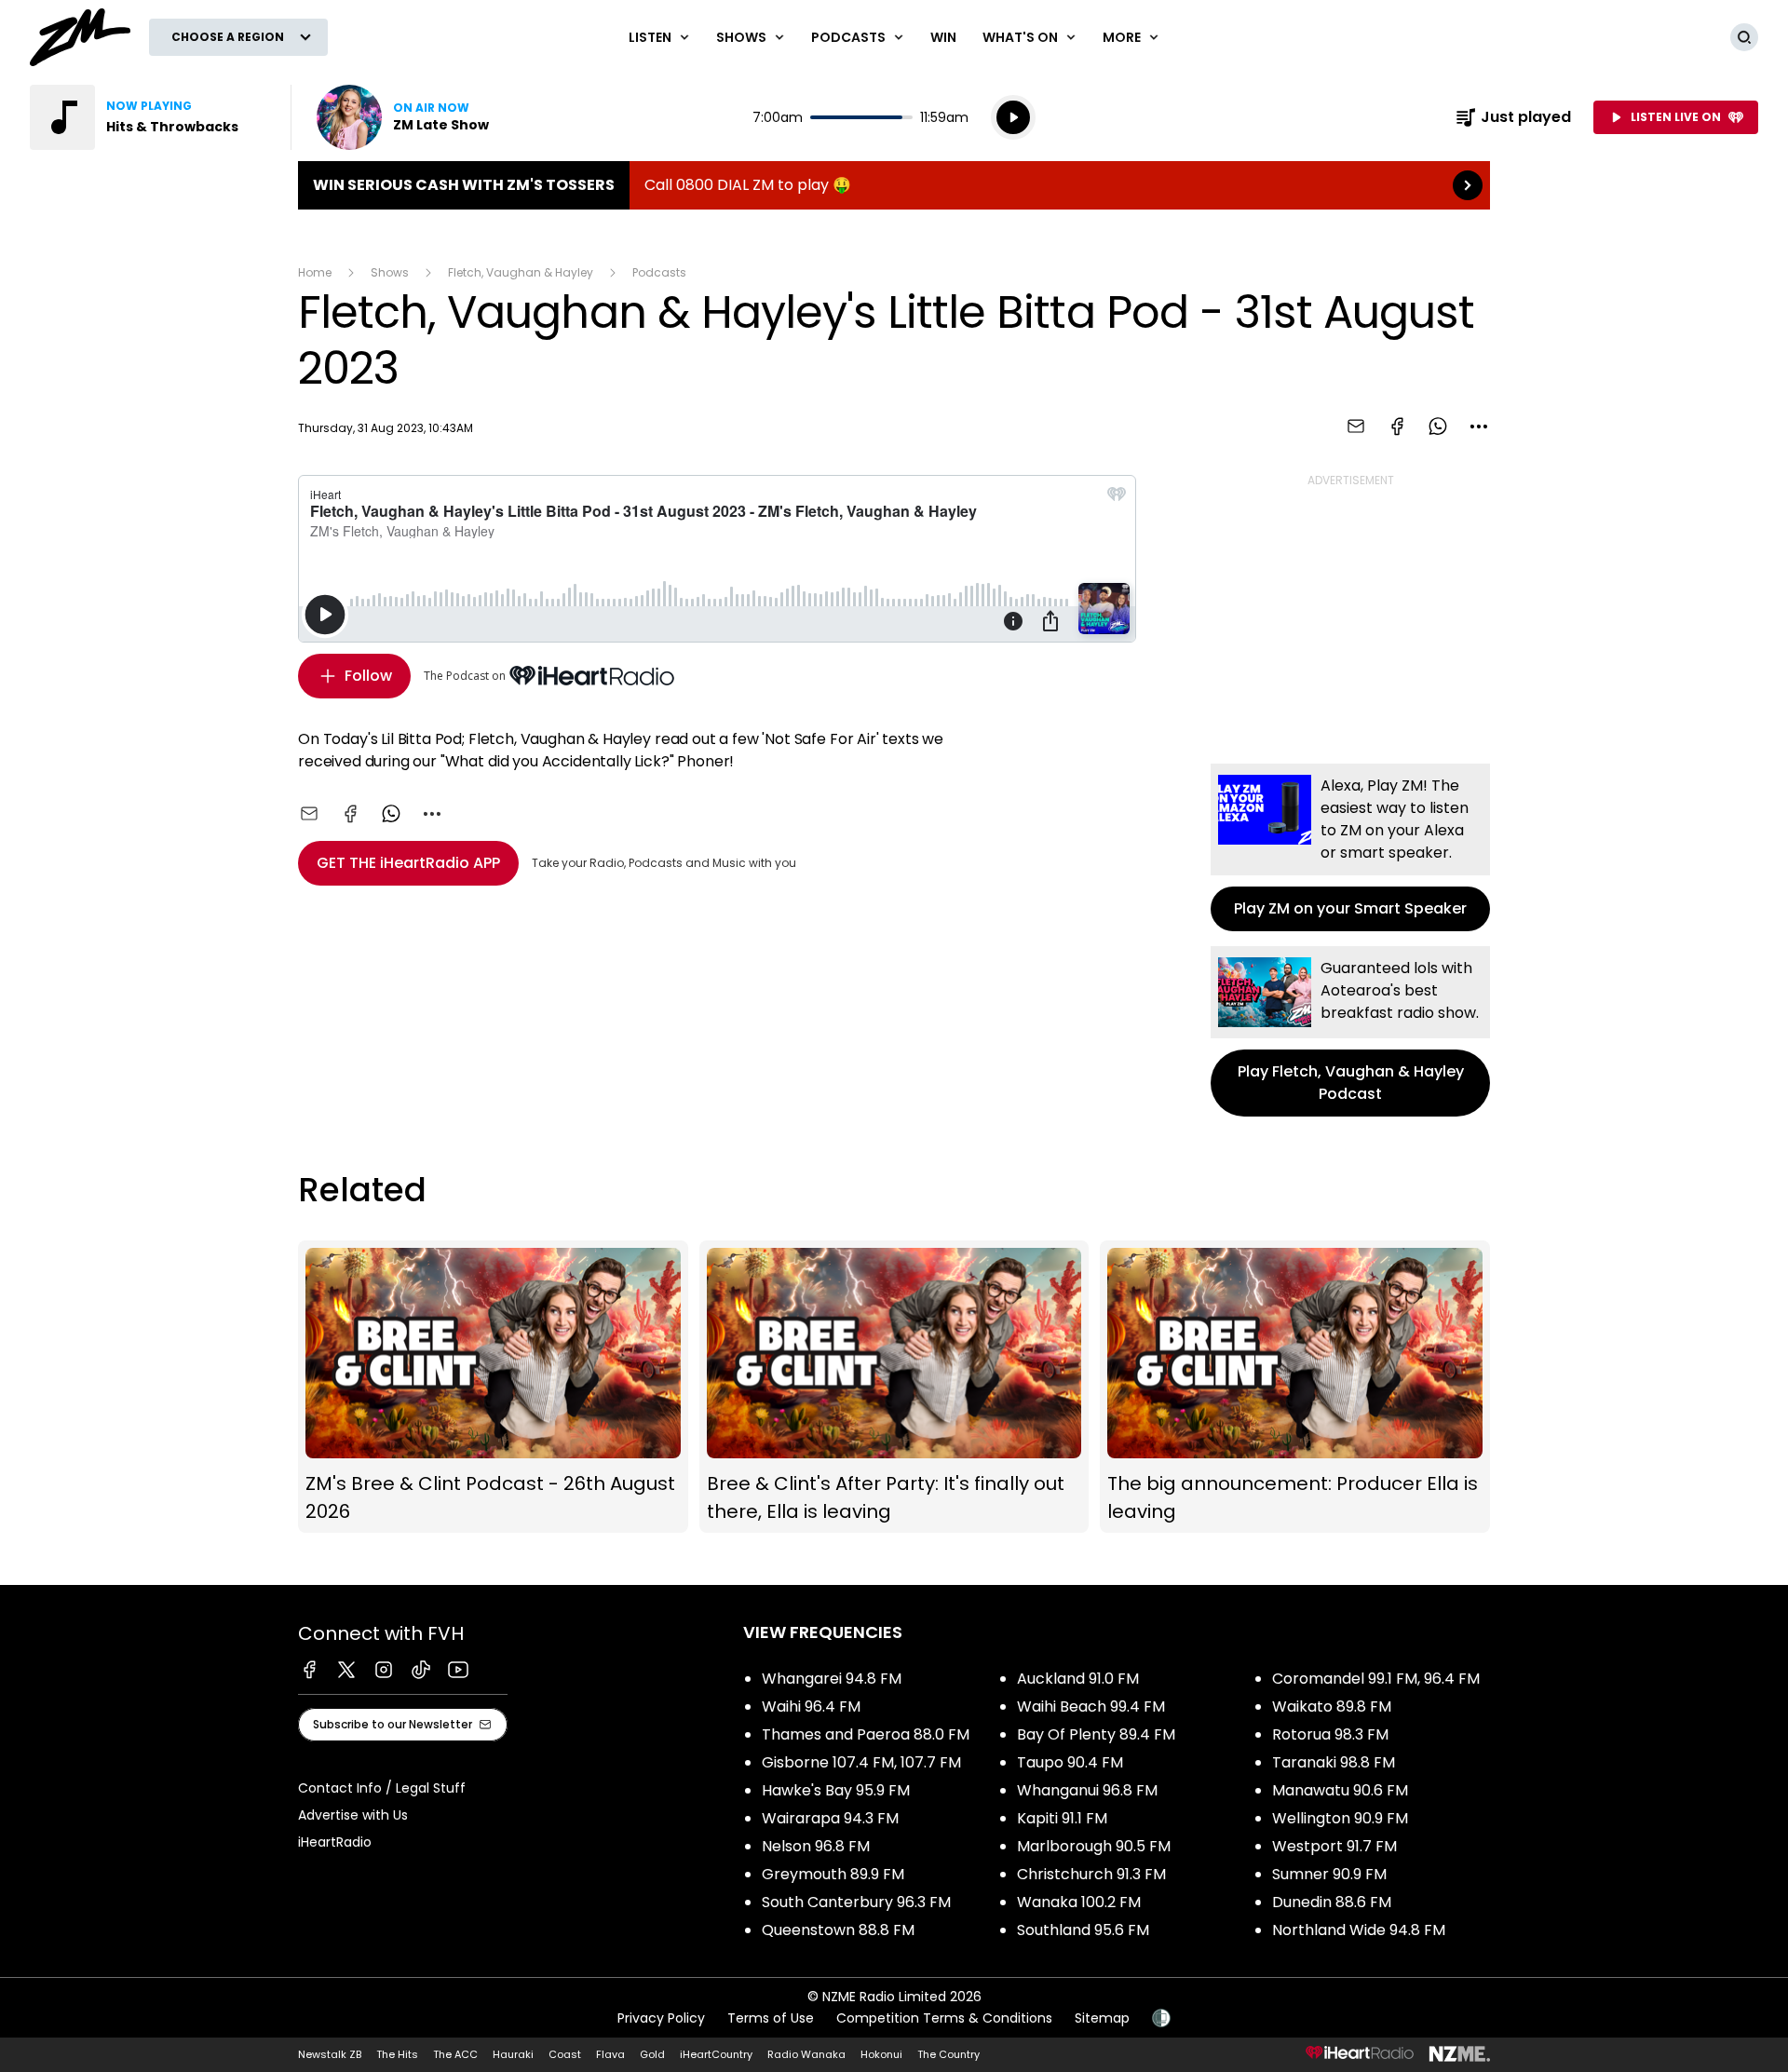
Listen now (403, 117)
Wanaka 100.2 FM (1079, 1902)
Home (315, 272)
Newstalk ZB (330, 2054)
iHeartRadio (335, 1842)
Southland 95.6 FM (1083, 1930)
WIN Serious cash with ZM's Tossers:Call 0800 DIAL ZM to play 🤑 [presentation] (894, 185)
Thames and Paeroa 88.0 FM (866, 1734)
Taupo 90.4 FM (1070, 1762)
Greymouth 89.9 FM (833, 1874)
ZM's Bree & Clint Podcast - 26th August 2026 (493, 1387)
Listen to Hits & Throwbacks (149, 117)
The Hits (397, 2054)
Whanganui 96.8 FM (1087, 1790)
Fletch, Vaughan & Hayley (521, 272)
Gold (652, 2054)
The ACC (455, 2054)
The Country (948, 2054)
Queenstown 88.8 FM (838, 1930)
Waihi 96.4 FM (811, 1706)
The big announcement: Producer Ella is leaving (1295, 1387)
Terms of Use (771, 2018)
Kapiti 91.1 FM (1062, 1818)
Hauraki (513, 2054)
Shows (390, 272)
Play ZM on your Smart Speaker (1350, 847)
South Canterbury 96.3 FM (856, 1902)
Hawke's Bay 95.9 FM (836, 1790)
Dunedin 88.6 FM (1332, 1902)
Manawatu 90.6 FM (1340, 1790)
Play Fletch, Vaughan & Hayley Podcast (1350, 1031)
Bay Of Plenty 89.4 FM (1096, 1734)
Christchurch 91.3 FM (1091, 1874)
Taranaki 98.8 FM (1334, 1762)
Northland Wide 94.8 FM (1359, 1930)
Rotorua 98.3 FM (1330, 1734)
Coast (565, 2054)
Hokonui (881, 2054)
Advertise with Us (353, 1815)
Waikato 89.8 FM (1332, 1706)
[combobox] (1479, 427)
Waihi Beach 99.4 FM (1091, 1706)
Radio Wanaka (806, 2054)
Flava (610, 2054)
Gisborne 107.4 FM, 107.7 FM (861, 1762)
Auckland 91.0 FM (1078, 1679)
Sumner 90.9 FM (1329, 1874)
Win (943, 37)
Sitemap (1102, 2018)
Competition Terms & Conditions (944, 2018)
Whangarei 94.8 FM (832, 1679)
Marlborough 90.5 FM (1094, 1846)
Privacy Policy (661, 2018)
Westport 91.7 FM (1334, 1846)
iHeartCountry (716, 2054)
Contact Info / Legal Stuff (382, 1788)
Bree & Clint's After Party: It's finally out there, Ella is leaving (894, 1387)
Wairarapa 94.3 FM (830, 1818)
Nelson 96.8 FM (816, 1846)
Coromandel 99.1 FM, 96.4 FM (1376, 1679)
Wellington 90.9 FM (1340, 1818)
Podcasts (659, 272)
